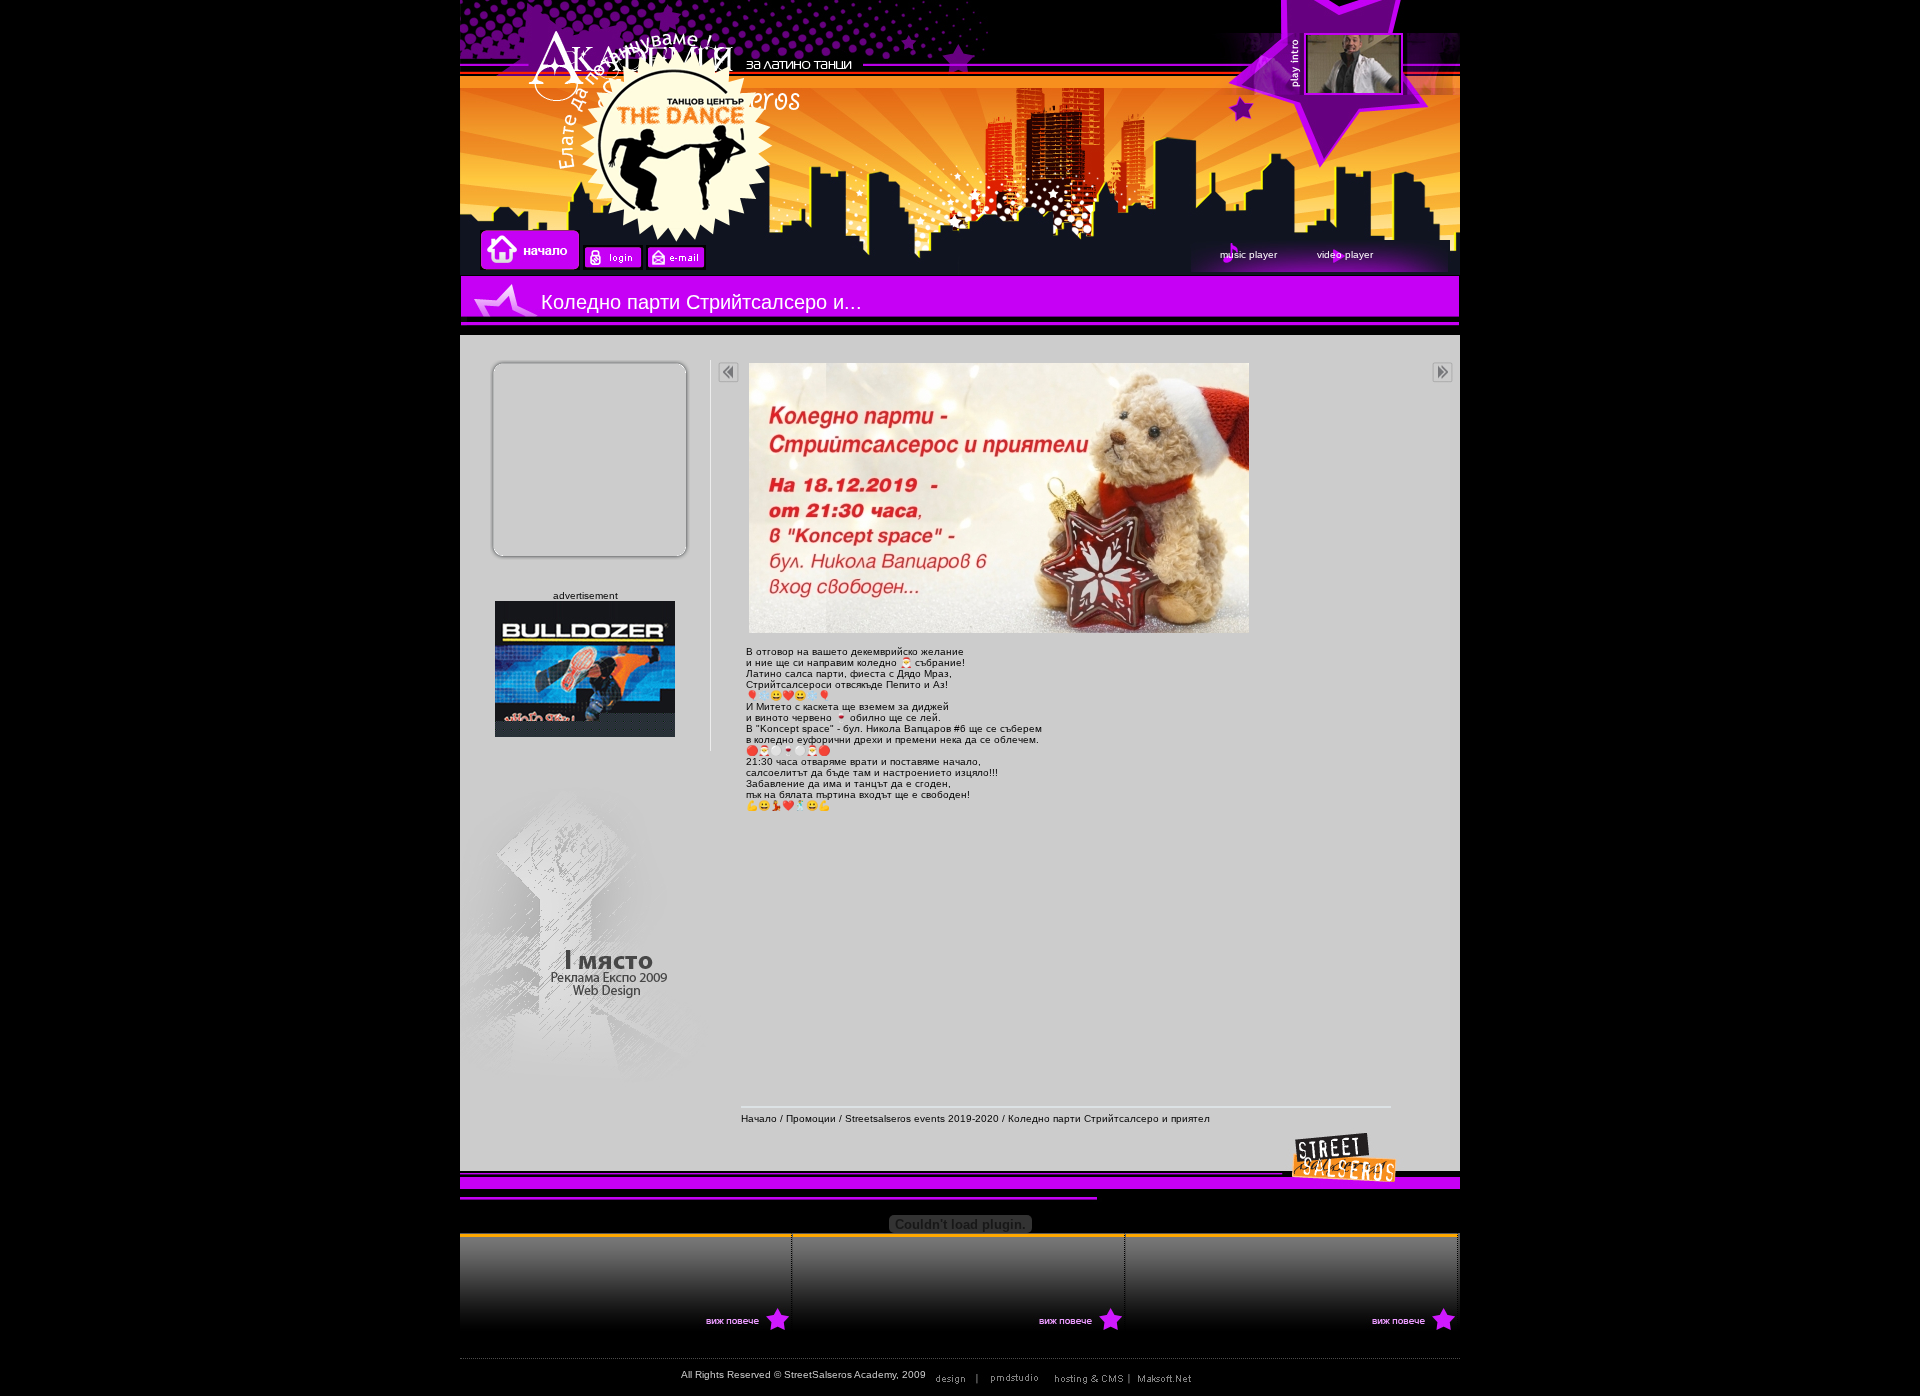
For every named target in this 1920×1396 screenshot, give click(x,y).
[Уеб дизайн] (989, 1374)
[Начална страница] (530, 266)
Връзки (1222, 1374)
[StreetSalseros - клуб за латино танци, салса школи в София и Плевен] (1685, 65)
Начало (759, 1118)
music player (1248, 254)
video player (1345, 254)
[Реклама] (1127, 1374)
